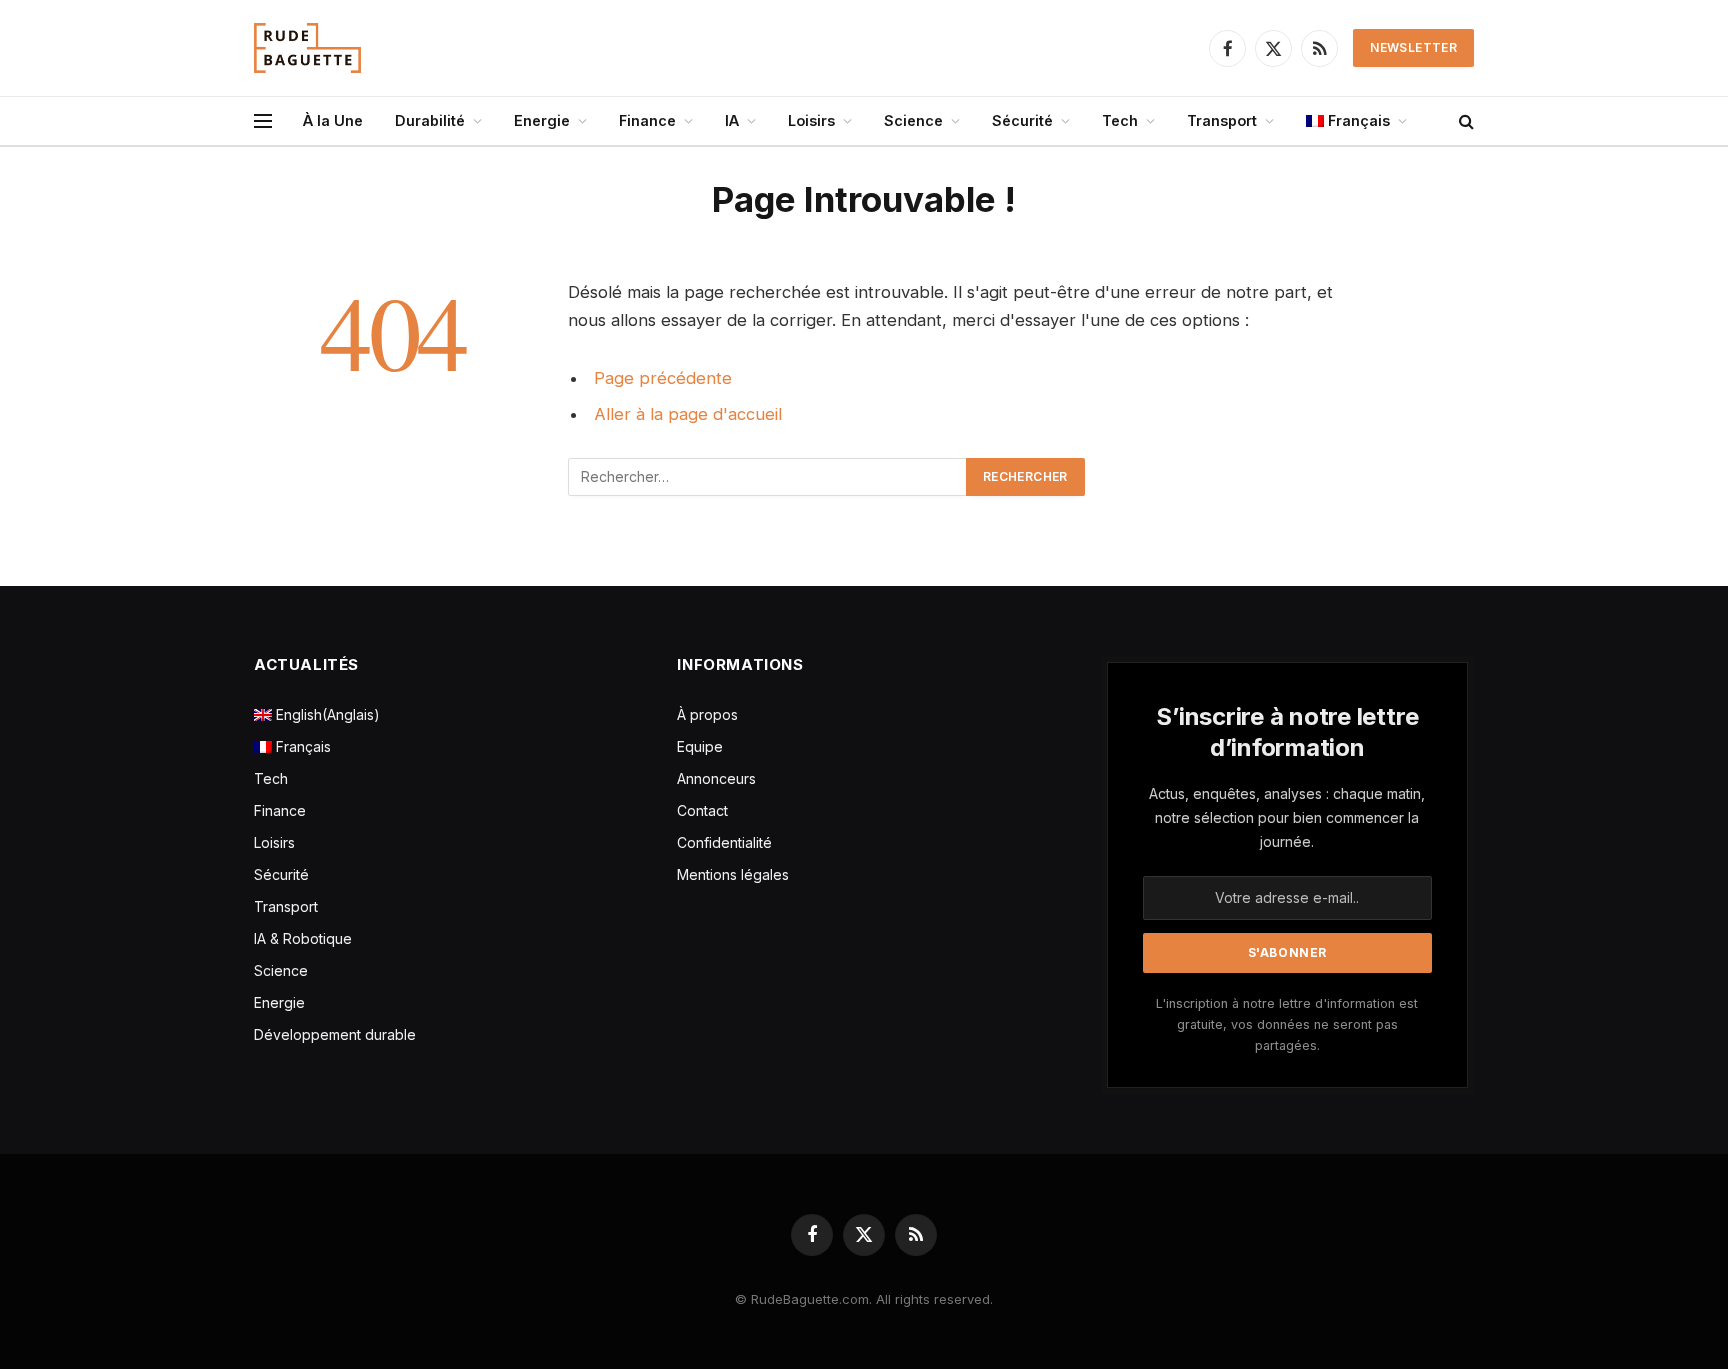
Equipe (700, 746)
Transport (1222, 120)
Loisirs (811, 120)
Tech (1120, 120)
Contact (702, 810)
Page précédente (663, 378)
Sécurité (1022, 120)
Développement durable (335, 1034)
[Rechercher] (1464, 121)
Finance (647, 120)
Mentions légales (733, 874)
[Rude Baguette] (307, 48)
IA (732, 120)
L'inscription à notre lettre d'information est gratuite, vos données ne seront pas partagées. (1287, 1025)
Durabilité (430, 120)
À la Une (333, 120)
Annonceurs (716, 778)
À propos (707, 714)
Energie (542, 120)
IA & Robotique (303, 938)
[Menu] (263, 121)
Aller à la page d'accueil (688, 414)
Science (913, 120)
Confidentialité (724, 842)
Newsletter (1413, 47)
